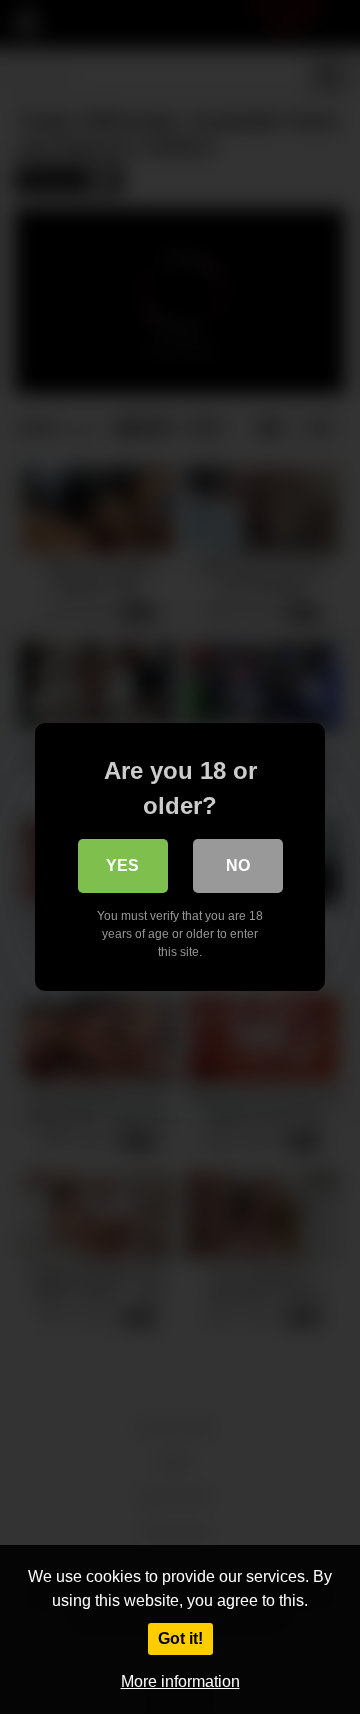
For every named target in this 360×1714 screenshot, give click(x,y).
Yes (122, 865)
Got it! (180, 1638)
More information (180, 1681)
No (238, 865)
